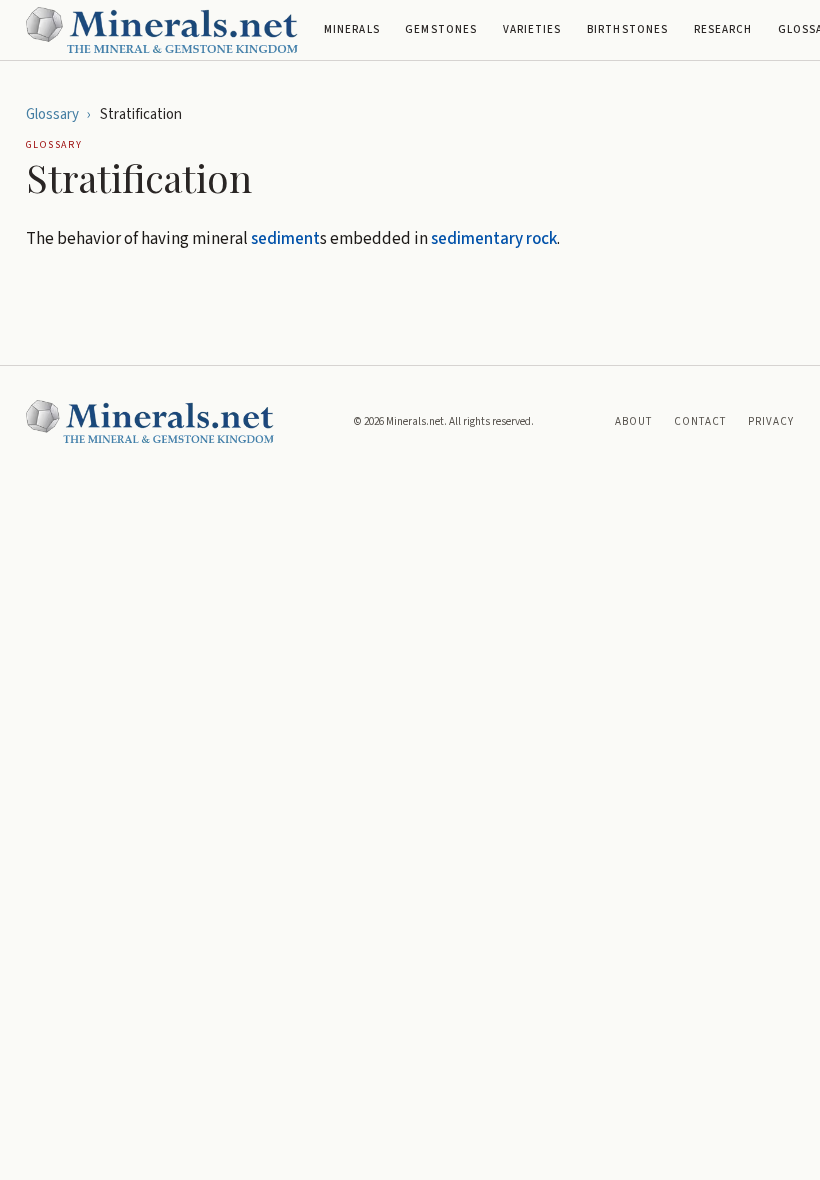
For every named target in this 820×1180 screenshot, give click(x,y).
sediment (285, 239)
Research (723, 29)
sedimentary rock (494, 239)
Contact (700, 421)
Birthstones (627, 29)
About (634, 421)
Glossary (52, 114)
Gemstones (441, 29)
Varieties (532, 29)
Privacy (771, 421)
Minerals (352, 29)
